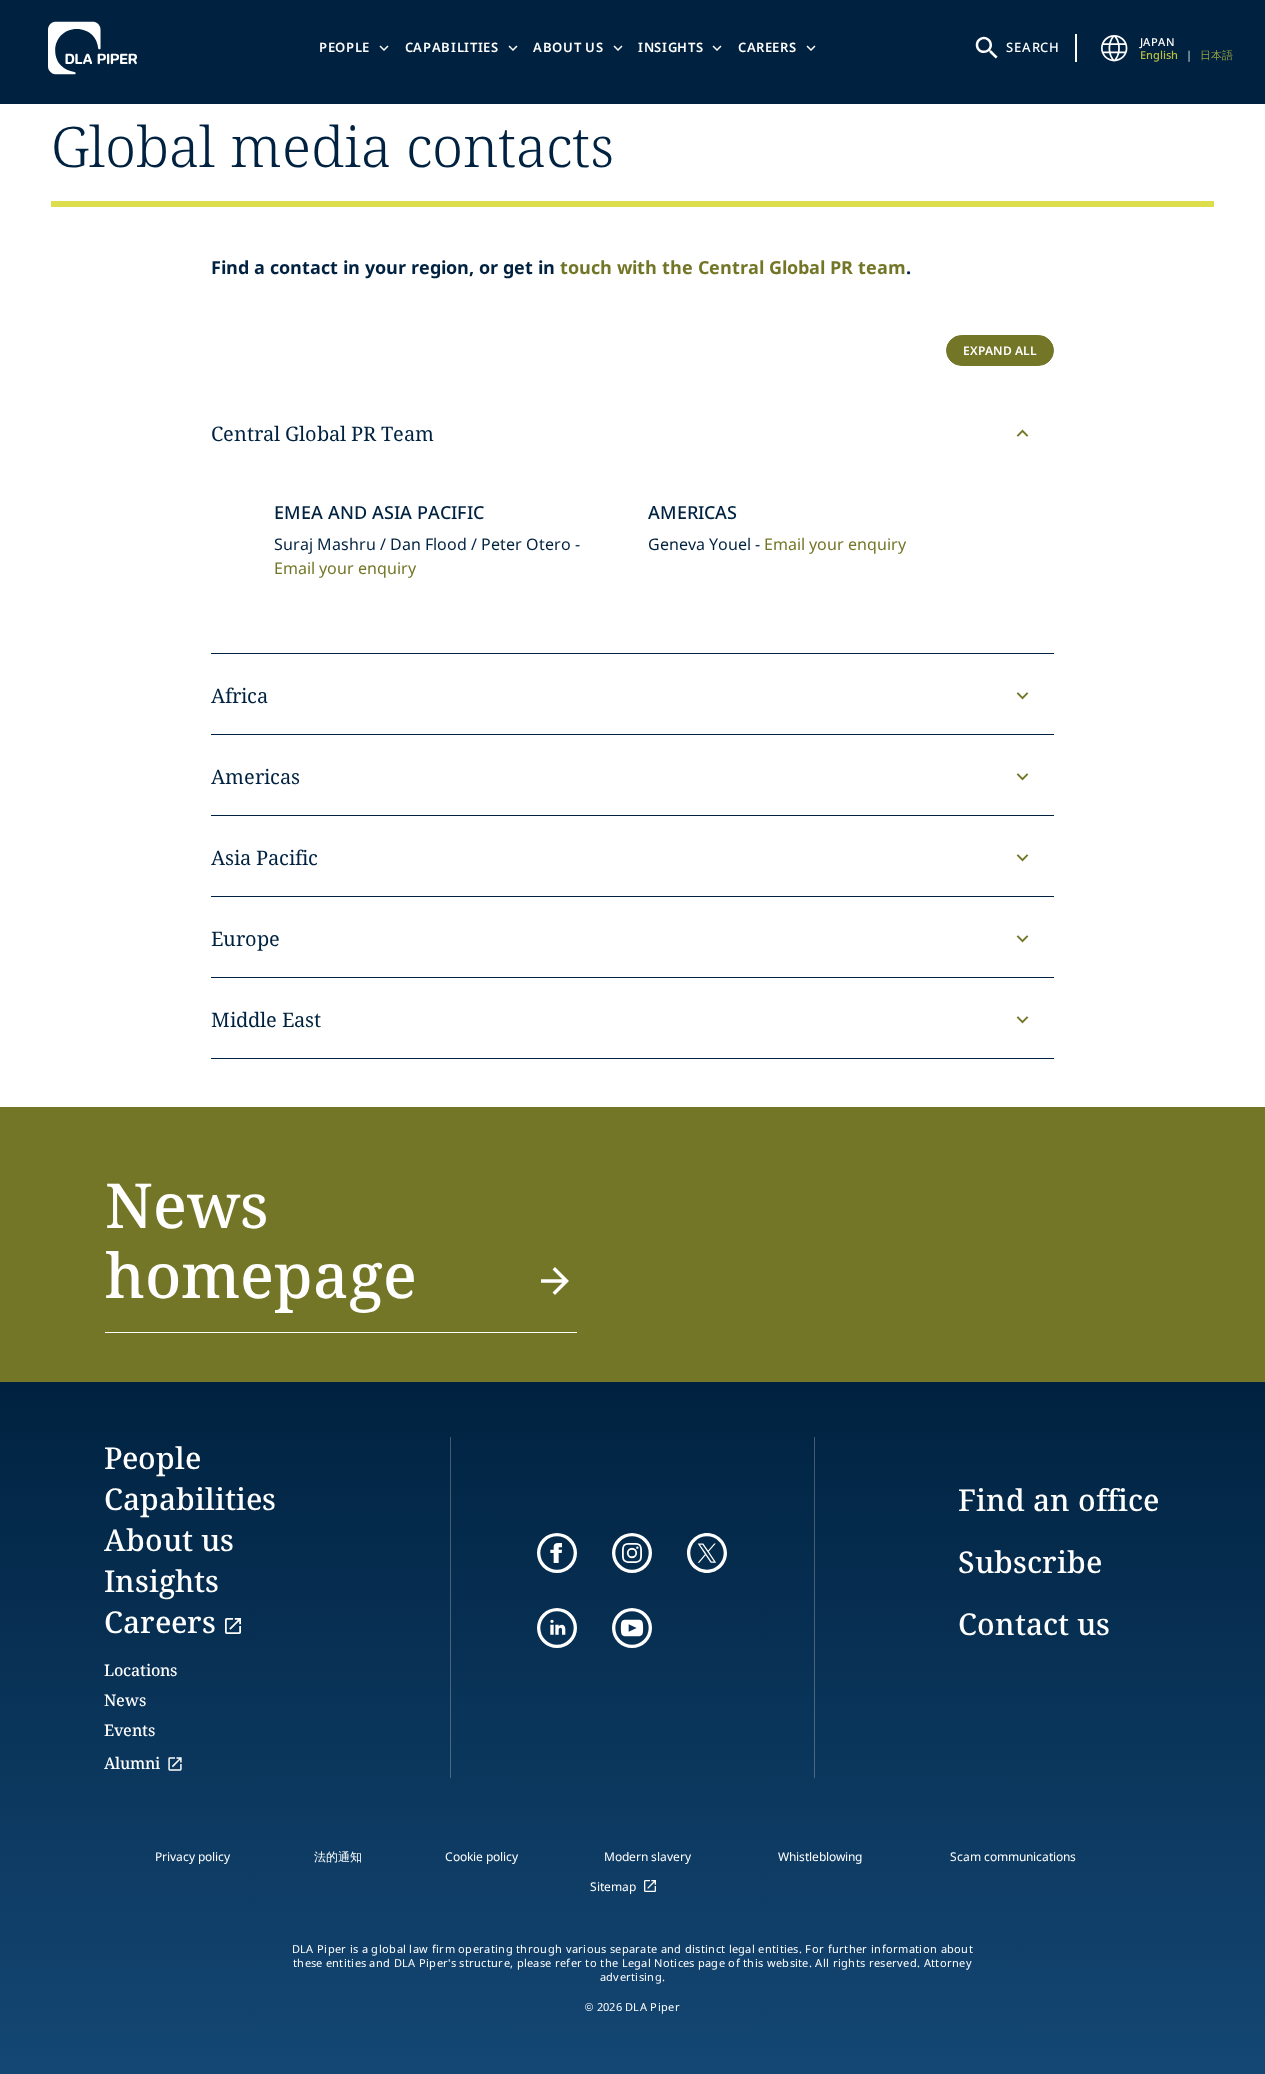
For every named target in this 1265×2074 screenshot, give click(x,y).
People (344, 47)
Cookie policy (481, 1856)
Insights (670, 47)
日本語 (1216, 54)
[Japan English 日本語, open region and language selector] (1114, 48)
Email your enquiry (345, 568)
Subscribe (1030, 1561)
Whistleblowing (820, 1856)
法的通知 (338, 1856)
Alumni (132, 1763)
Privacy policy (192, 1856)
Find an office (1058, 1499)
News (125, 1700)
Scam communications (1013, 1856)
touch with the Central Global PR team (733, 267)
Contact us (1034, 1623)
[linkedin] (557, 1628)
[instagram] (632, 1553)
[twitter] (707, 1553)
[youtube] (632, 1628)
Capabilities (452, 47)
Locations (140, 1670)
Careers (767, 47)
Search (1033, 47)
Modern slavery (647, 1856)
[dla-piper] (98, 48)
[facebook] (557, 1553)
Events (129, 1730)
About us (568, 47)
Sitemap (613, 1886)
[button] (341, 1251)
